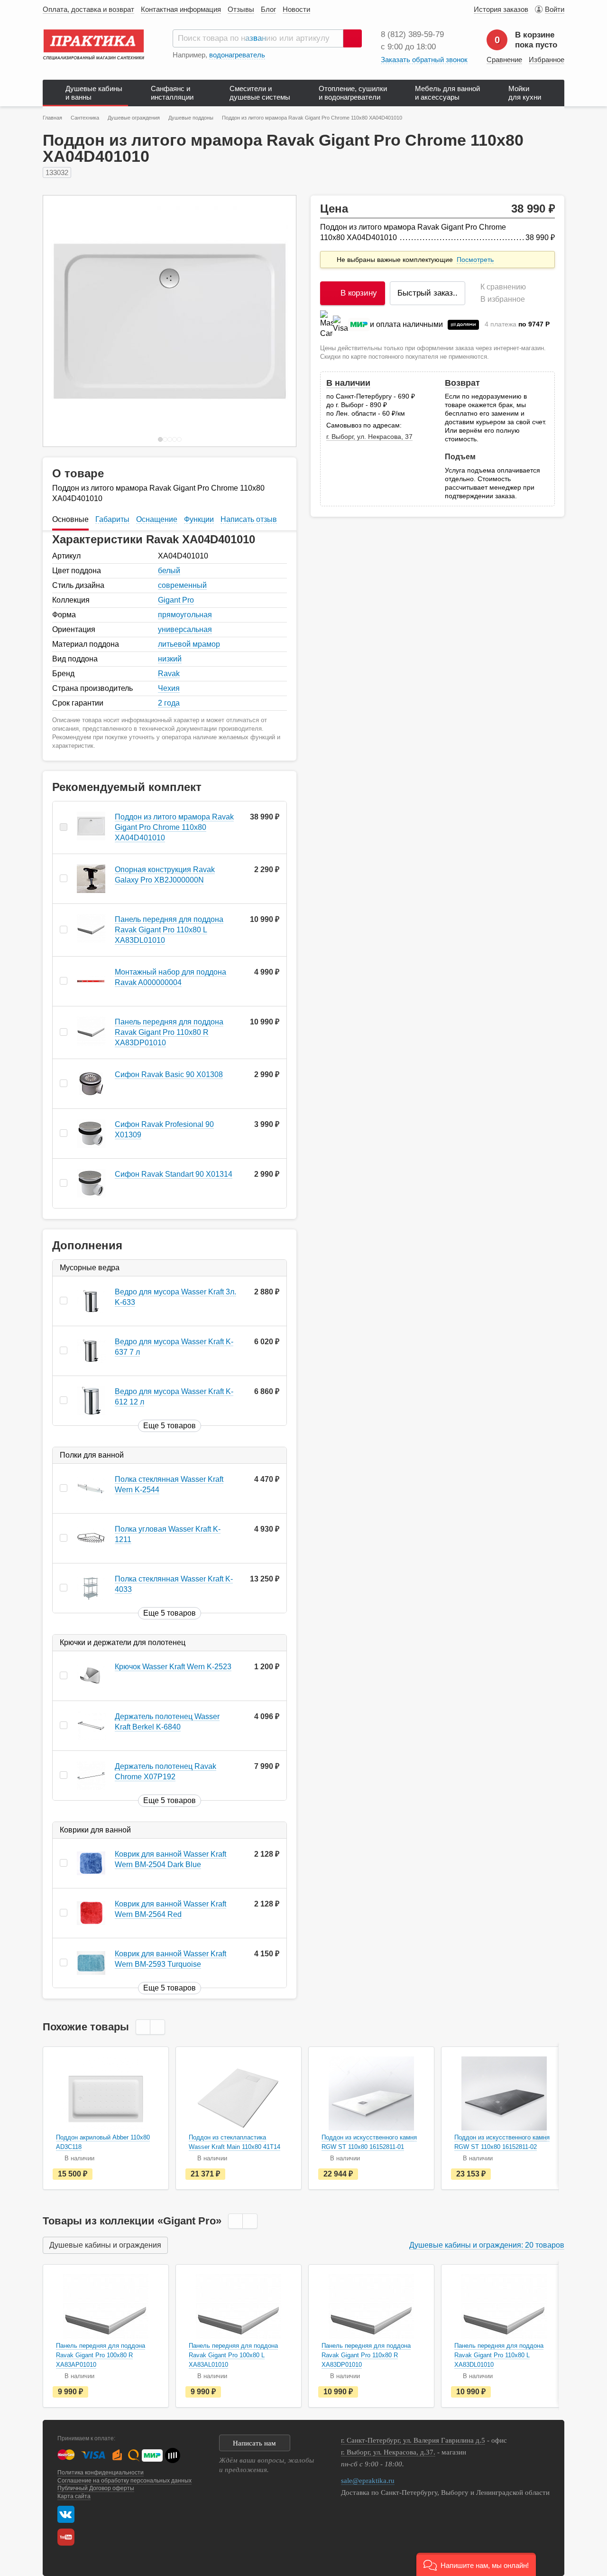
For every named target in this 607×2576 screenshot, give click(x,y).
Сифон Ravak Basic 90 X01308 (169, 1074)
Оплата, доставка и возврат (88, 9)
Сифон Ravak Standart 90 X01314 (174, 1174)
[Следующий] (279, 321)
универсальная (185, 629)
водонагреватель (237, 55)
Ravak (169, 674)
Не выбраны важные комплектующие (414, 260)
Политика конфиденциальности (101, 2473)
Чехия (169, 688)
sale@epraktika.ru (368, 2481)
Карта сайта (74, 2496)
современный (182, 585)
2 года (169, 703)
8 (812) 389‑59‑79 (412, 34)
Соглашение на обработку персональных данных (124, 2481)
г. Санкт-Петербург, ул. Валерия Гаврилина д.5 (413, 2440)
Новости (296, 9)
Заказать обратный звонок (424, 60)
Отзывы (241, 9)
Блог (268, 9)
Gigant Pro (176, 600)
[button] (476, 2564)
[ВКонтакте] (66, 2514)
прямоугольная (185, 615)
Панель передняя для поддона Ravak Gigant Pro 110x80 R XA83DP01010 (169, 1032)
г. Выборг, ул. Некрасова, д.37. (388, 2452)
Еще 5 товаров (170, 1426)
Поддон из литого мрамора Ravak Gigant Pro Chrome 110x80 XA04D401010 (174, 827)
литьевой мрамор (189, 644)
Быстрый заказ (428, 293)
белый (169, 571)
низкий (170, 659)
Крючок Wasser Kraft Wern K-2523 (173, 1667)
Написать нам (254, 2443)
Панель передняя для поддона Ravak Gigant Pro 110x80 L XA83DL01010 (169, 930)
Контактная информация (181, 9)
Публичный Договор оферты (96, 2488)
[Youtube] (68, 2537)
